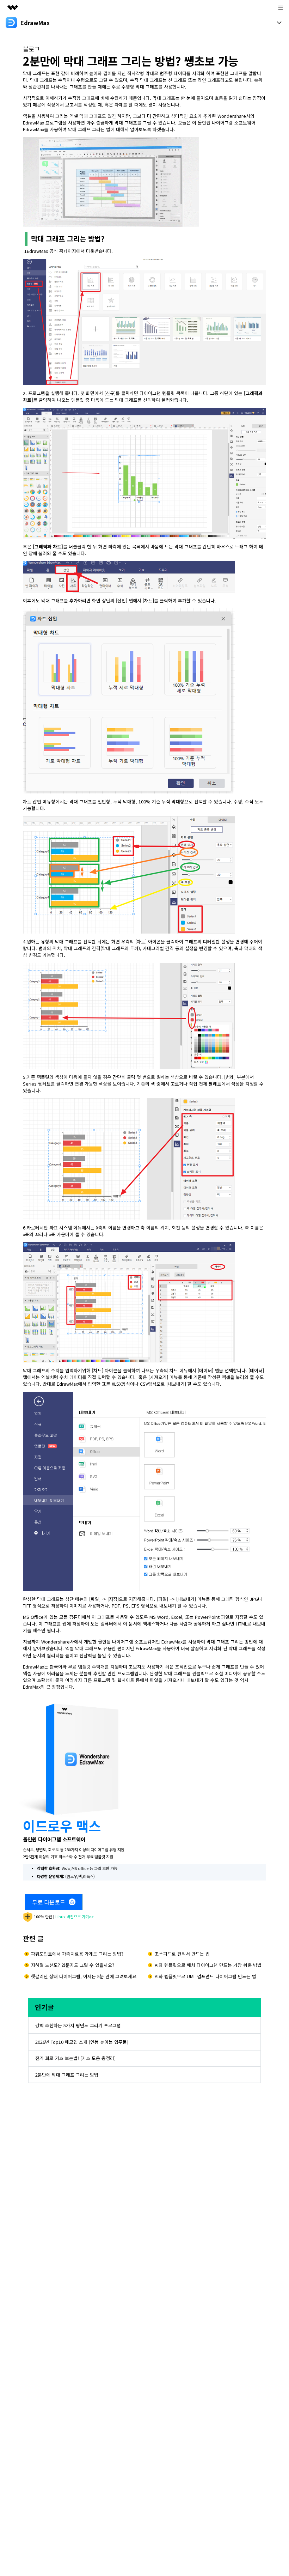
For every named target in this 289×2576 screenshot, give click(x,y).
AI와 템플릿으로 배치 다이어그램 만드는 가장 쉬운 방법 (208, 1965)
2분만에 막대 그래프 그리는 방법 (67, 2075)
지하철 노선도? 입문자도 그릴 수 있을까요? (73, 1965)
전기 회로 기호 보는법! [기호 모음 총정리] (75, 2058)
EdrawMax (37, 251)
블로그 (31, 49)
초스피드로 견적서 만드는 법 (182, 1954)
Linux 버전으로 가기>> (75, 1916)
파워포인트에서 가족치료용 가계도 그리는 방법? (77, 1954)
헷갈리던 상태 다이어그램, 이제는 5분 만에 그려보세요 (84, 1976)
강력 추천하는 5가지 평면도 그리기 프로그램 (78, 2025)
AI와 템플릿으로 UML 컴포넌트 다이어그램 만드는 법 (205, 1976)
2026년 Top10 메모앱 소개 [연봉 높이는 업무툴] (82, 2042)
